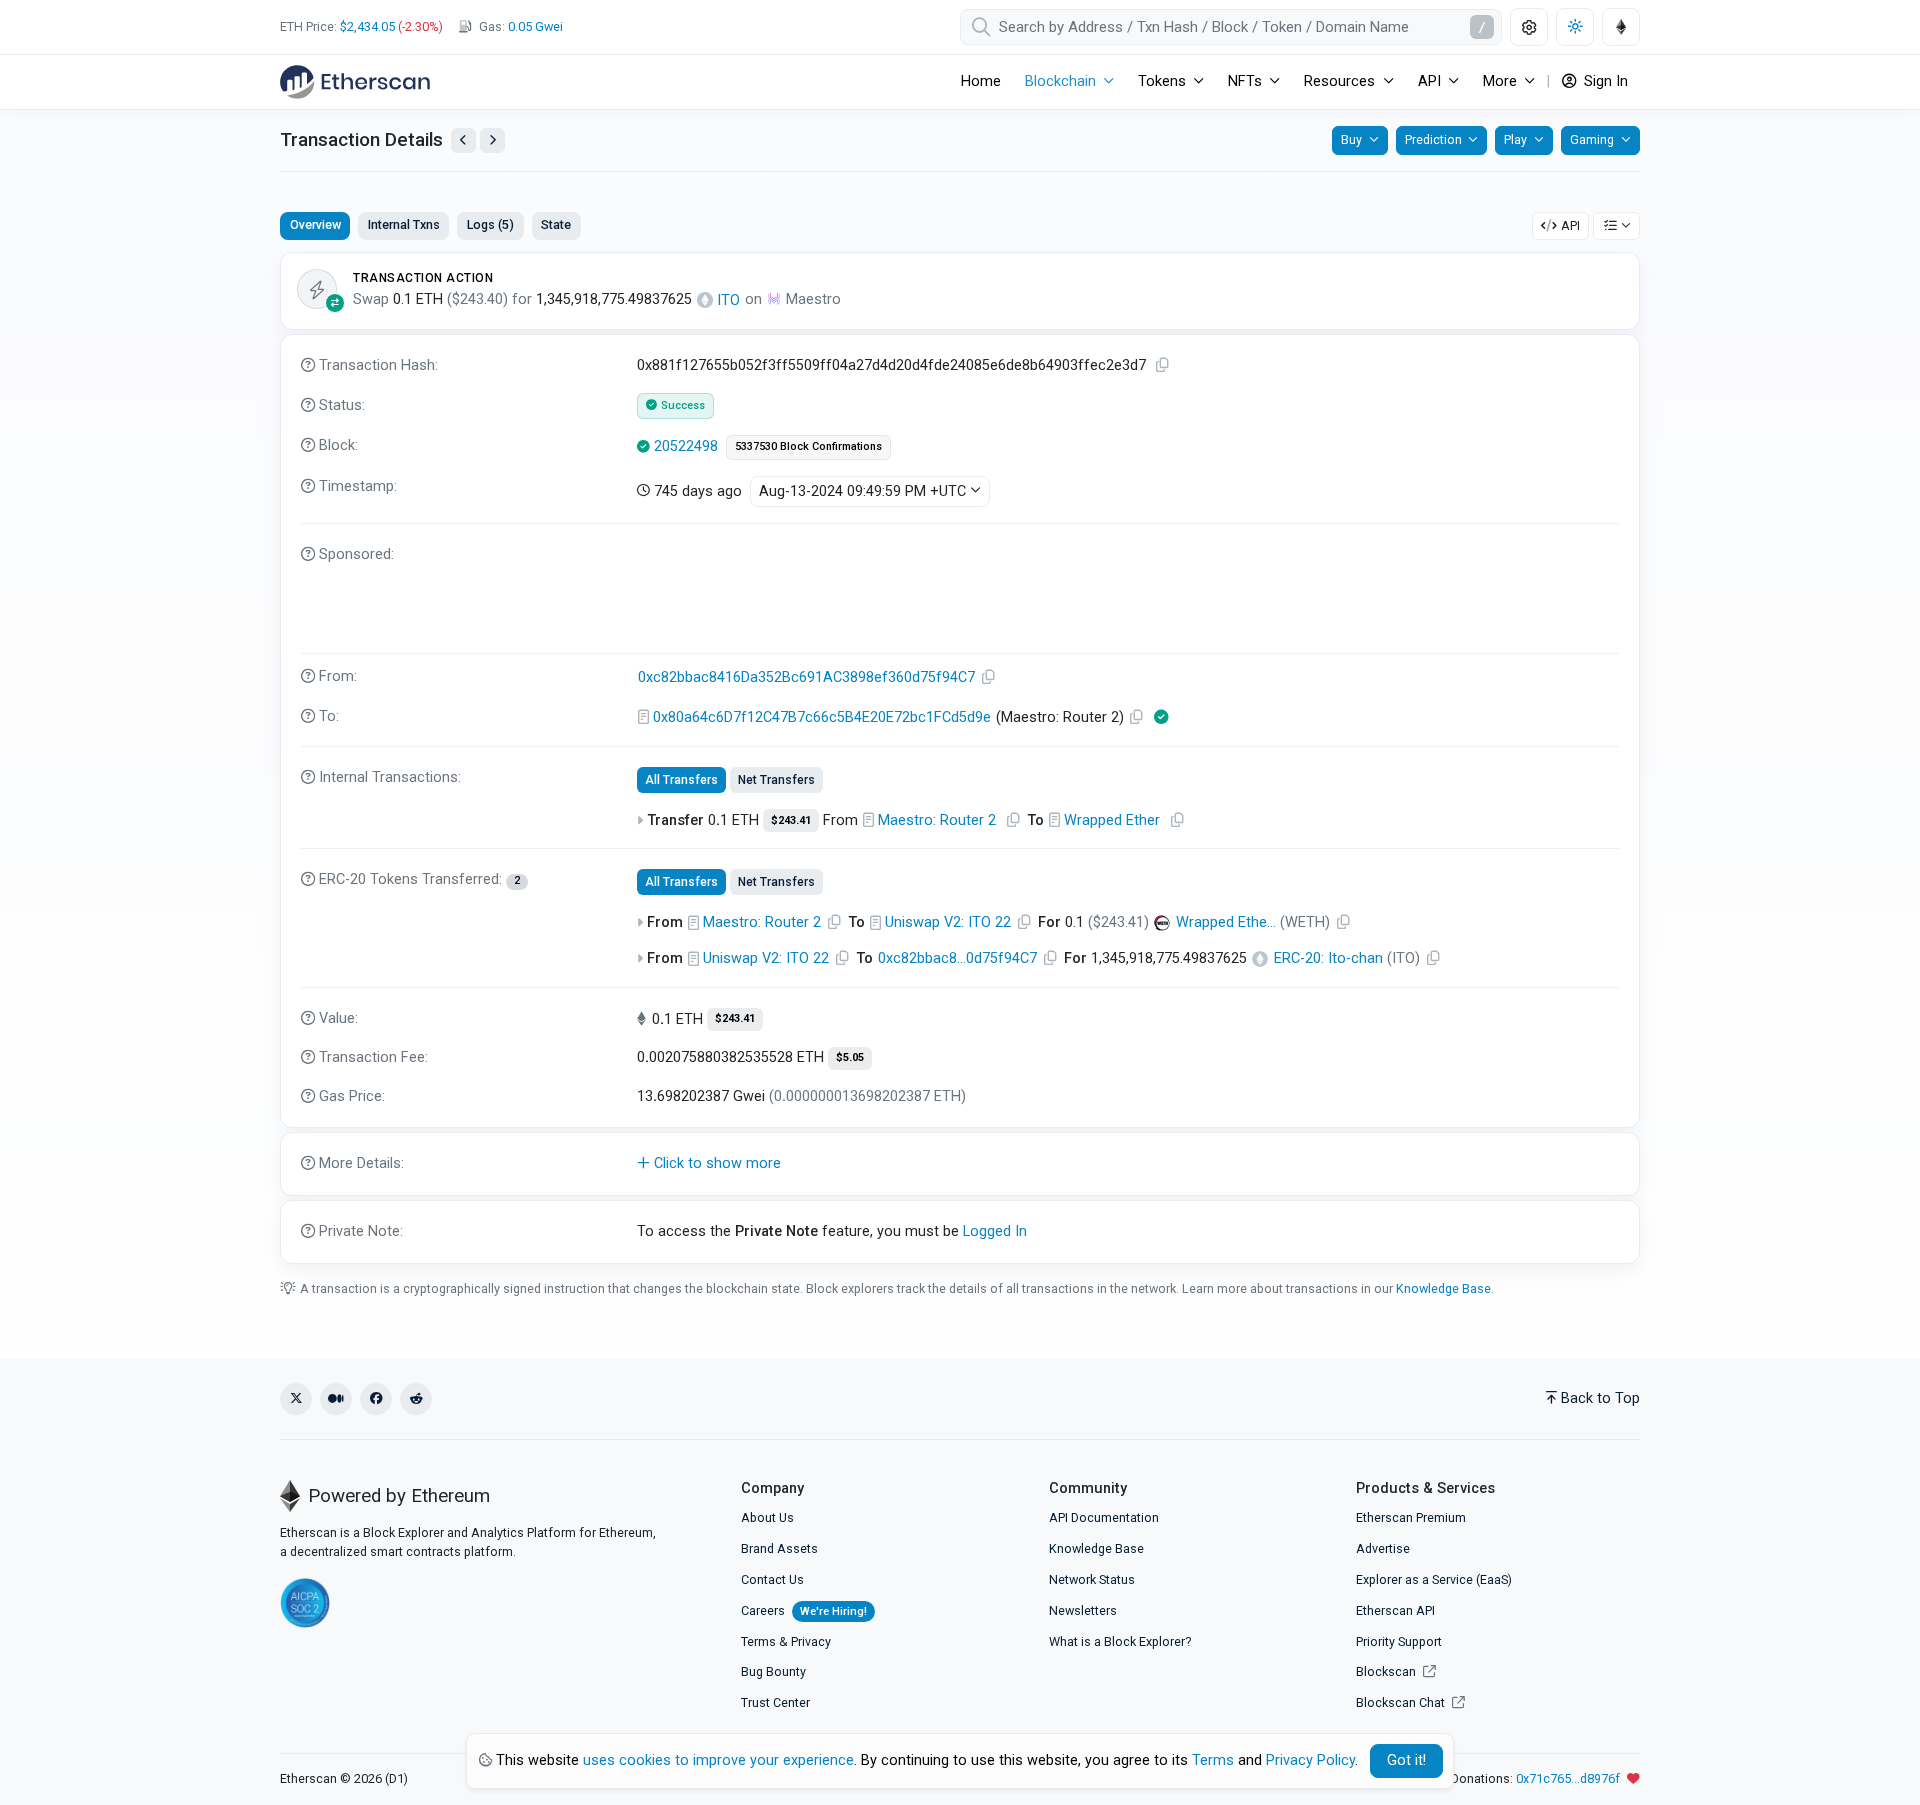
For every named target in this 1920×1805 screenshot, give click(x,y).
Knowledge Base (1443, 1288)
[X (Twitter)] (296, 1399)
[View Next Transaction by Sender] (492, 140)
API (1570, 225)
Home (981, 81)
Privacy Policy (1310, 1760)
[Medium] (336, 1399)
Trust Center (775, 1702)
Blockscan (1387, 1671)
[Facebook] (376, 1399)
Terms (758, 1641)
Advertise (1383, 1548)
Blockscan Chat (1402, 1702)
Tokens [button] (1162, 81)
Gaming (1592, 139)
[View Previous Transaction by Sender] (463, 140)
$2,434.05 (367, 26)
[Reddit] (416, 1399)
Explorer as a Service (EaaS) (1434, 1579)
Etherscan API (1395, 1610)
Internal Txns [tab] (404, 224)
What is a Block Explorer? (1120, 1641)
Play (1515, 139)
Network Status (1092, 1579)
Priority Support (1399, 1641)
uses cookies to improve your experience (718, 1760)
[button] (960, 1164)
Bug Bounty (773, 1671)
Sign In (1604, 81)
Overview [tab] (315, 224)
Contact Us (772, 1579)
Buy (1351, 139)
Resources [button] (1339, 81)
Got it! (1406, 1760)
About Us (767, 1517)
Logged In (995, 1231)
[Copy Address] (989, 677)
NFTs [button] (1245, 81)
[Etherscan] (355, 82)
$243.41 (791, 820)
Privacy (811, 1641)
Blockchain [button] (1060, 81)
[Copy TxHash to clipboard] (1163, 365)
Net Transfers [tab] (776, 780)
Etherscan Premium (1411, 1517)
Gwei (535, 26)
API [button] (1429, 81)
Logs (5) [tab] (490, 224)
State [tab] (556, 224)
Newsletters (1083, 1610)
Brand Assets (779, 1548)
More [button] (1500, 81)
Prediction (1433, 139)
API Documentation (1104, 1517)
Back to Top (1600, 1398)
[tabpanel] (960, 758)
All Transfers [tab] (681, 780)
